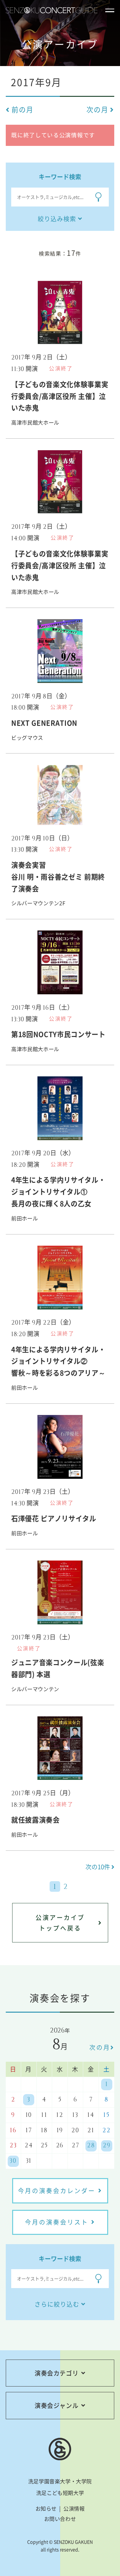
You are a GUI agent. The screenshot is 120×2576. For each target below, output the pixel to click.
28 (91, 2146)
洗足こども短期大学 (60, 2493)
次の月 (100, 2047)
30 (13, 2161)
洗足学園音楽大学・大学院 (60, 2481)
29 (107, 2146)
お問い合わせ (60, 2519)
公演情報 (74, 2508)
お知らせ (46, 2508)
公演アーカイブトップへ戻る (60, 1923)
